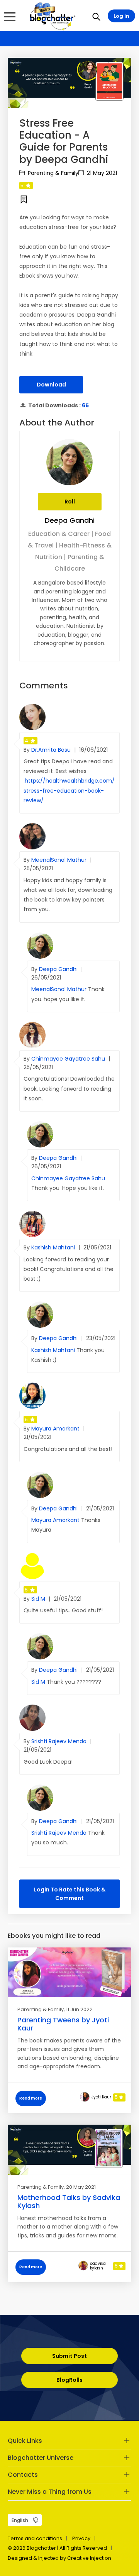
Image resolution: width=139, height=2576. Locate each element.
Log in (121, 16)
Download (51, 385)
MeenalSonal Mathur (60, 860)
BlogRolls (69, 2380)
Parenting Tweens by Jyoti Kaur (63, 2024)
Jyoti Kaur (101, 2097)
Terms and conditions (35, 2538)
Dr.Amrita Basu (52, 750)
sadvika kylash (98, 2266)
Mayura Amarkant (56, 1429)
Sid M (39, 1599)
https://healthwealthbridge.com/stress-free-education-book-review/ (69, 790)
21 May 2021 (101, 173)
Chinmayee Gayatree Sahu (69, 1059)
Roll (70, 502)
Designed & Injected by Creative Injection (59, 2558)
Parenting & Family (52, 173)
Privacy (81, 2538)
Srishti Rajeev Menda (60, 1741)
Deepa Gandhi (70, 520)
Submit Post (69, 2356)
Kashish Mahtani (54, 1247)
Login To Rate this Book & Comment (70, 1894)
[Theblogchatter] (51, 16)
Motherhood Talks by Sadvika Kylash (69, 2202)
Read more (31, 2098)
